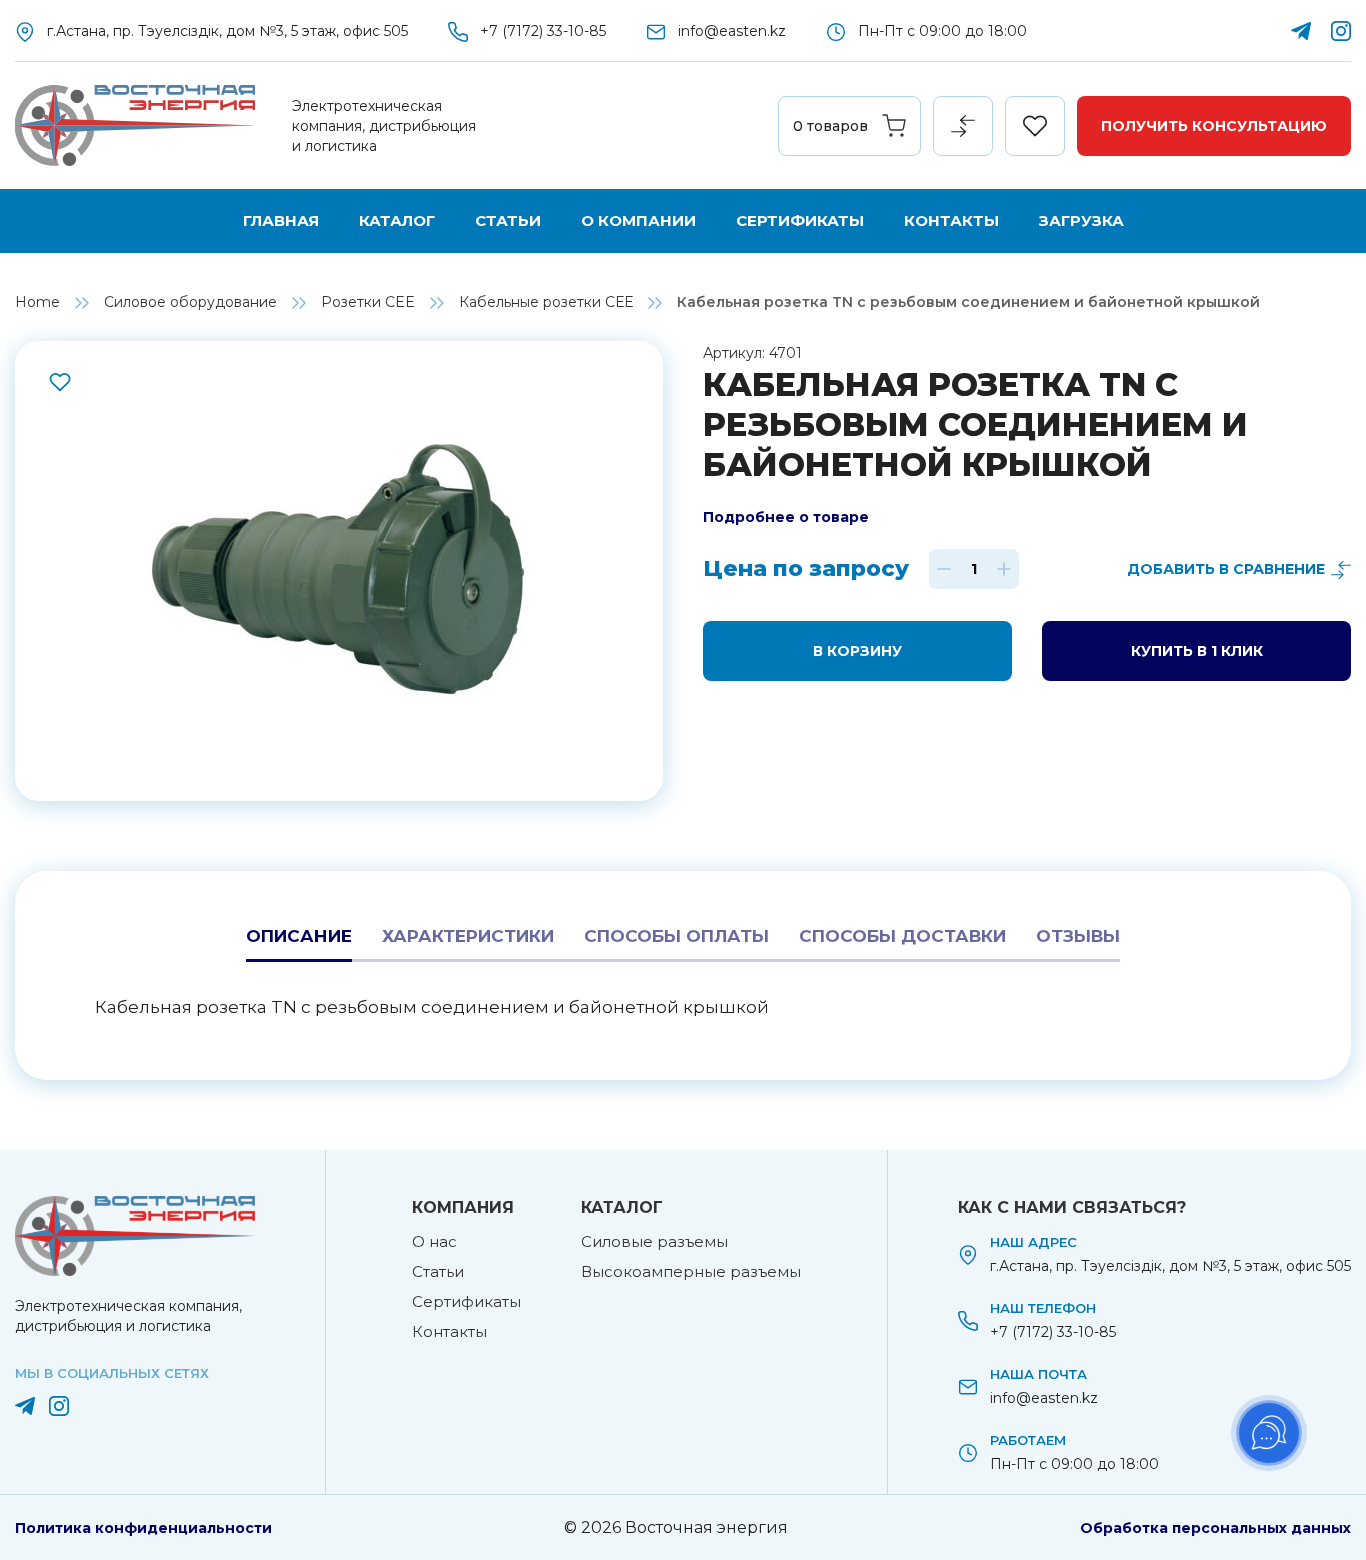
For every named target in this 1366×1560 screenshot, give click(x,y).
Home (37, 302)
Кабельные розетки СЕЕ (546, 302)
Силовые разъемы (654, 1241)
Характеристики (468, 936)
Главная (281, 220)
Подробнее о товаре (786, 517)
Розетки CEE (368, 302)
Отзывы (1078, 936)
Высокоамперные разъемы (691, 1271)
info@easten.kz (732, 31)
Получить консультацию (1214, 126)
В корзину (857, 651)
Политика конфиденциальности (143, 1528)
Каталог (397, 220)
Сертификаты (800, 220)
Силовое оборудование (190, 302)
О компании (638, 220)
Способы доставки (902, 936)
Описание (299, 936)
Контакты (951, 220)
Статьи (508, 220)
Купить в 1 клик (1197, 651)
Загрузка (1081, 220)
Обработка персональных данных (1215, 1528)
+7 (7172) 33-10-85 (543, 31)
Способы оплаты (676, 936)
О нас (434, 1241)
